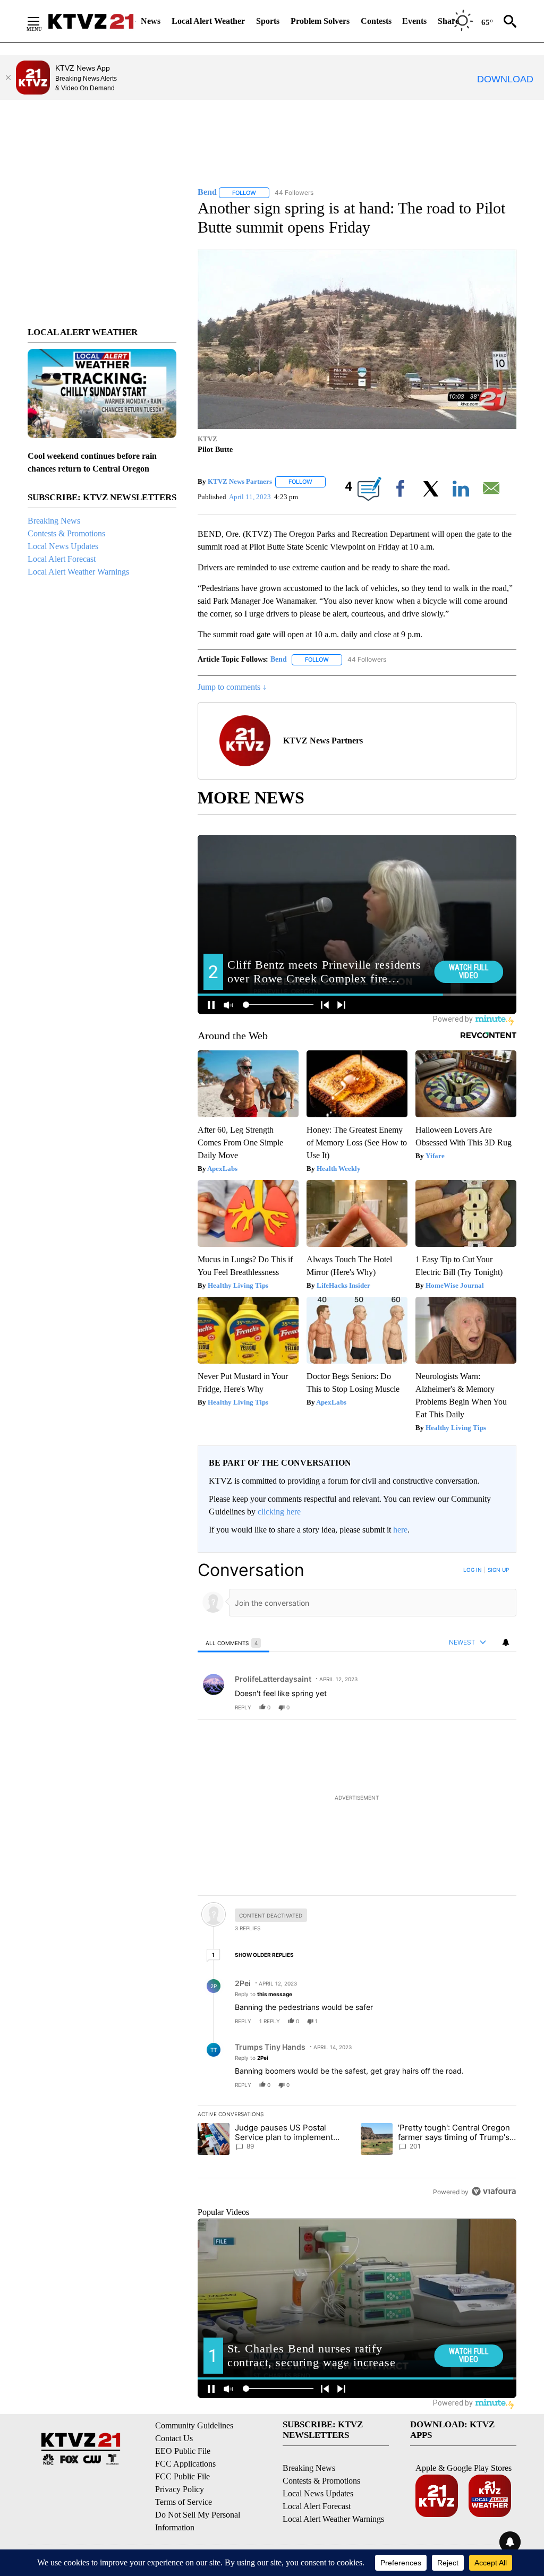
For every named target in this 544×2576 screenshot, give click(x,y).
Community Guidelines (194, 2425)
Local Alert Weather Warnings (78, 572)
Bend (279, 659)
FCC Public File (182, 2476)
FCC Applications (185, 2464)
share (474, 1707)
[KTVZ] (91, 21)
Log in (473, 1570)
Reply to (263, 1994)
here (400, 1530)
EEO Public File (183, 2451)
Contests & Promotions (66, 533)
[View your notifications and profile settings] (506, 1642)
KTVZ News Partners (240, 481)
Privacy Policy (180, 2489)
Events (414, 21)
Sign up (498, 1570)
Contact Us (174, 2438)
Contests (376, 21)
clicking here (279, 1512)
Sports (268, 21)
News (151, 21)
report (498, 1707)
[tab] (233, 1643)
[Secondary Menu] (41, 21)
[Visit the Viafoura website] (494, 2191)
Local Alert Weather (208, 21)
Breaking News (54, 521)
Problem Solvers (320, 21)
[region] (357, 1881)
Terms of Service (184, 2502)
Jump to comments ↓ (232, 687)
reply (243, 1707)
